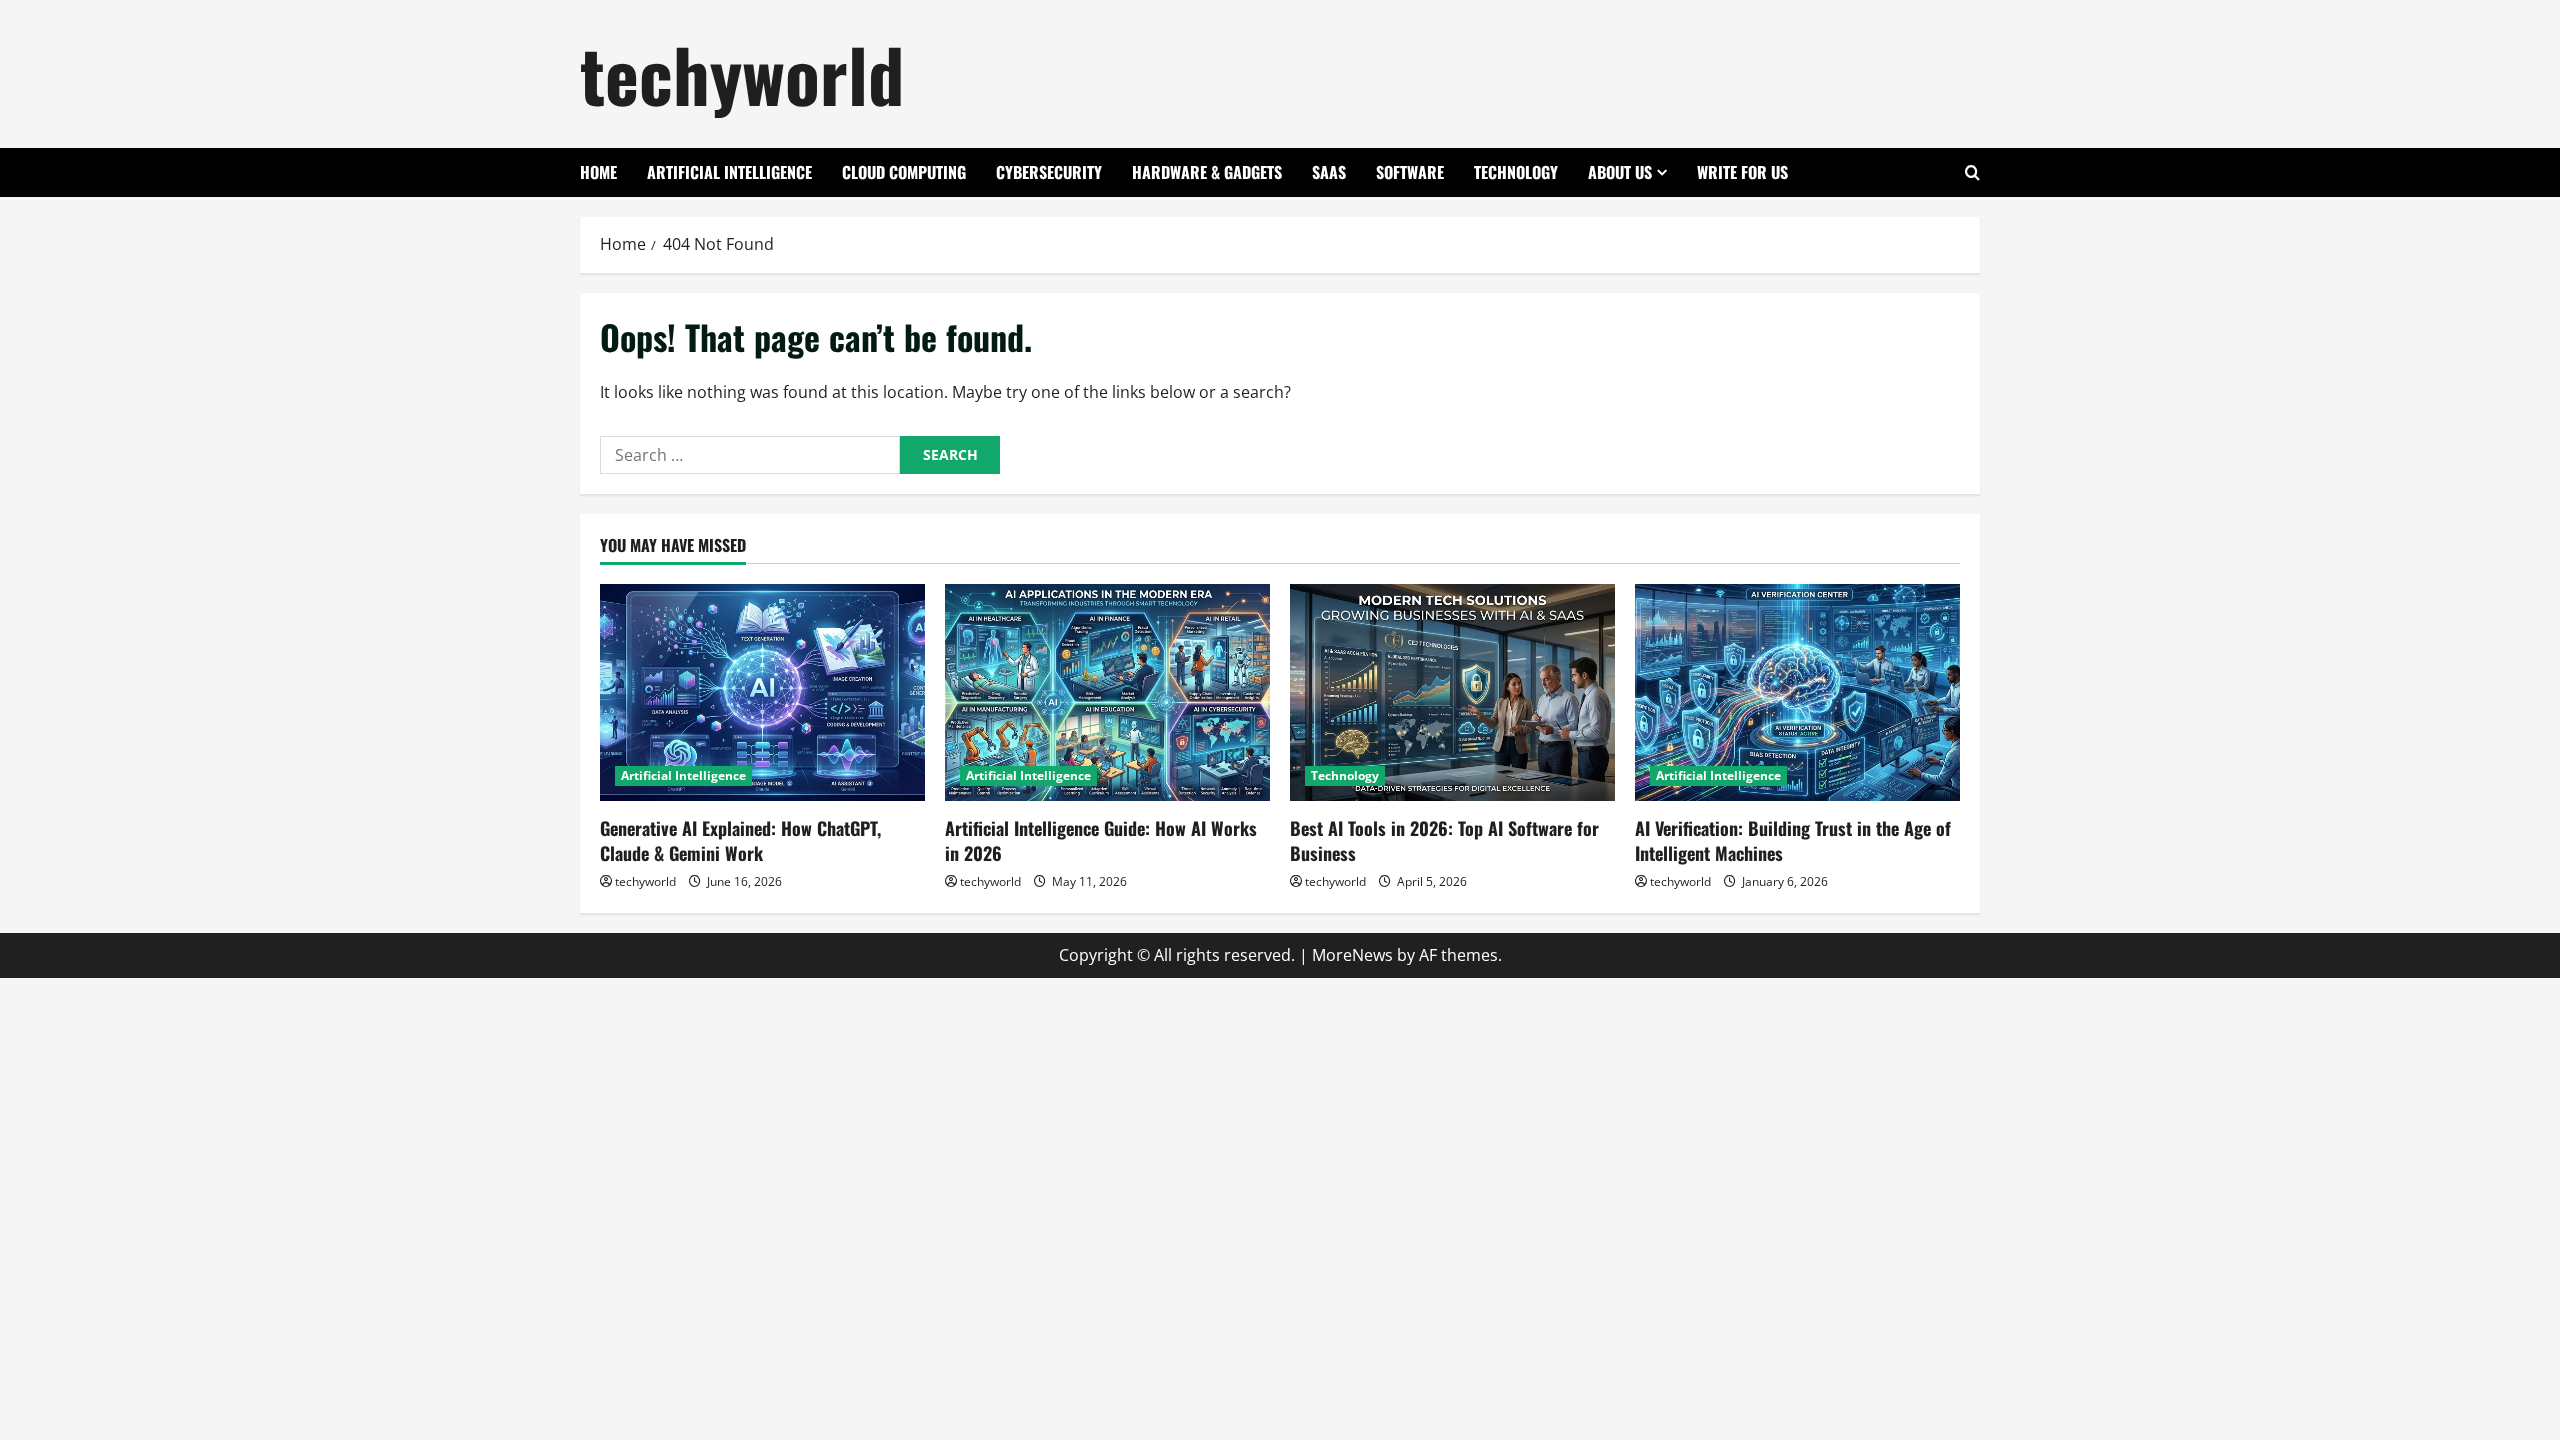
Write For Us (1742, 172)
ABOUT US (1620, 172)
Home (598, 172)
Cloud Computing (904, 172)
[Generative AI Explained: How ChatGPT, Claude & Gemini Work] (762, 692)
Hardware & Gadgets (1207, 172)
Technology (1516, 172)
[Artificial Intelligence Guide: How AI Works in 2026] (1107, 692)
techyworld (742, 73)
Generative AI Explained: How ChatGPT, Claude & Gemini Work (740, 840)
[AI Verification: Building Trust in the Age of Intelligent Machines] (1797, 692)
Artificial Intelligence (729, 172)
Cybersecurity (1049, 172)
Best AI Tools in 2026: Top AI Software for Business (1444, 840)
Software (1410, 172)
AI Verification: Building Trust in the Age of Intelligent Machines (1793, 840)
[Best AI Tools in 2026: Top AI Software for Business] (1452, 692)
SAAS (1329, 172)
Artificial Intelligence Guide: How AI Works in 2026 (1101, 840)
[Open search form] (1972, 172)
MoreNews (1352, 955)
